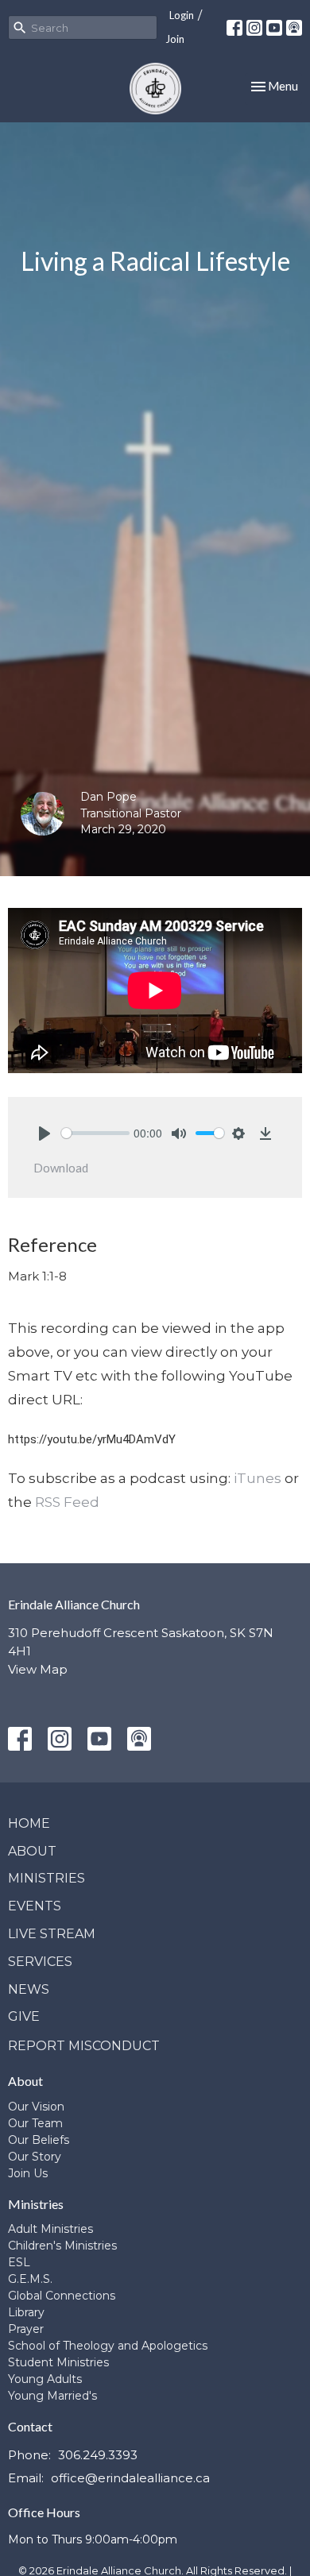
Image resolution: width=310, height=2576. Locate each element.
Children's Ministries (62, 2246)
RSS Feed (67, 1502)
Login (182, 15)
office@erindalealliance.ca (130, 2478)
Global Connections (62, 2296)
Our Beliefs (39, 2140)
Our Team (35, 2123)
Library (26, 2312)
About (32, 1851)
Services (40, 1962)
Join (175, 39)
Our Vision (36, 2107)
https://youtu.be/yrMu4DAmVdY (92, 1439)
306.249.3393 (98, 2455)
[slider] (95, 1133)
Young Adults (45, 2379)
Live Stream (52, 1934)
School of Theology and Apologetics (108, 2346)
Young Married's (52, 2396)
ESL (19, 2262)
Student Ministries (58, 2362)
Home (29, 1823)
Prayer (26, 2329)
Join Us (28, 2173)
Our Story (35, 2157)
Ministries (46, 1878)
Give (24, 2016)
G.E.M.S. (30, 2279)
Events (35, 1906)
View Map (38, 1669)
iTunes (258, 1478)
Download (61, 1168)
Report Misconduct (84, 2046)
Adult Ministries (50, 2229)
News (29, 1989)
